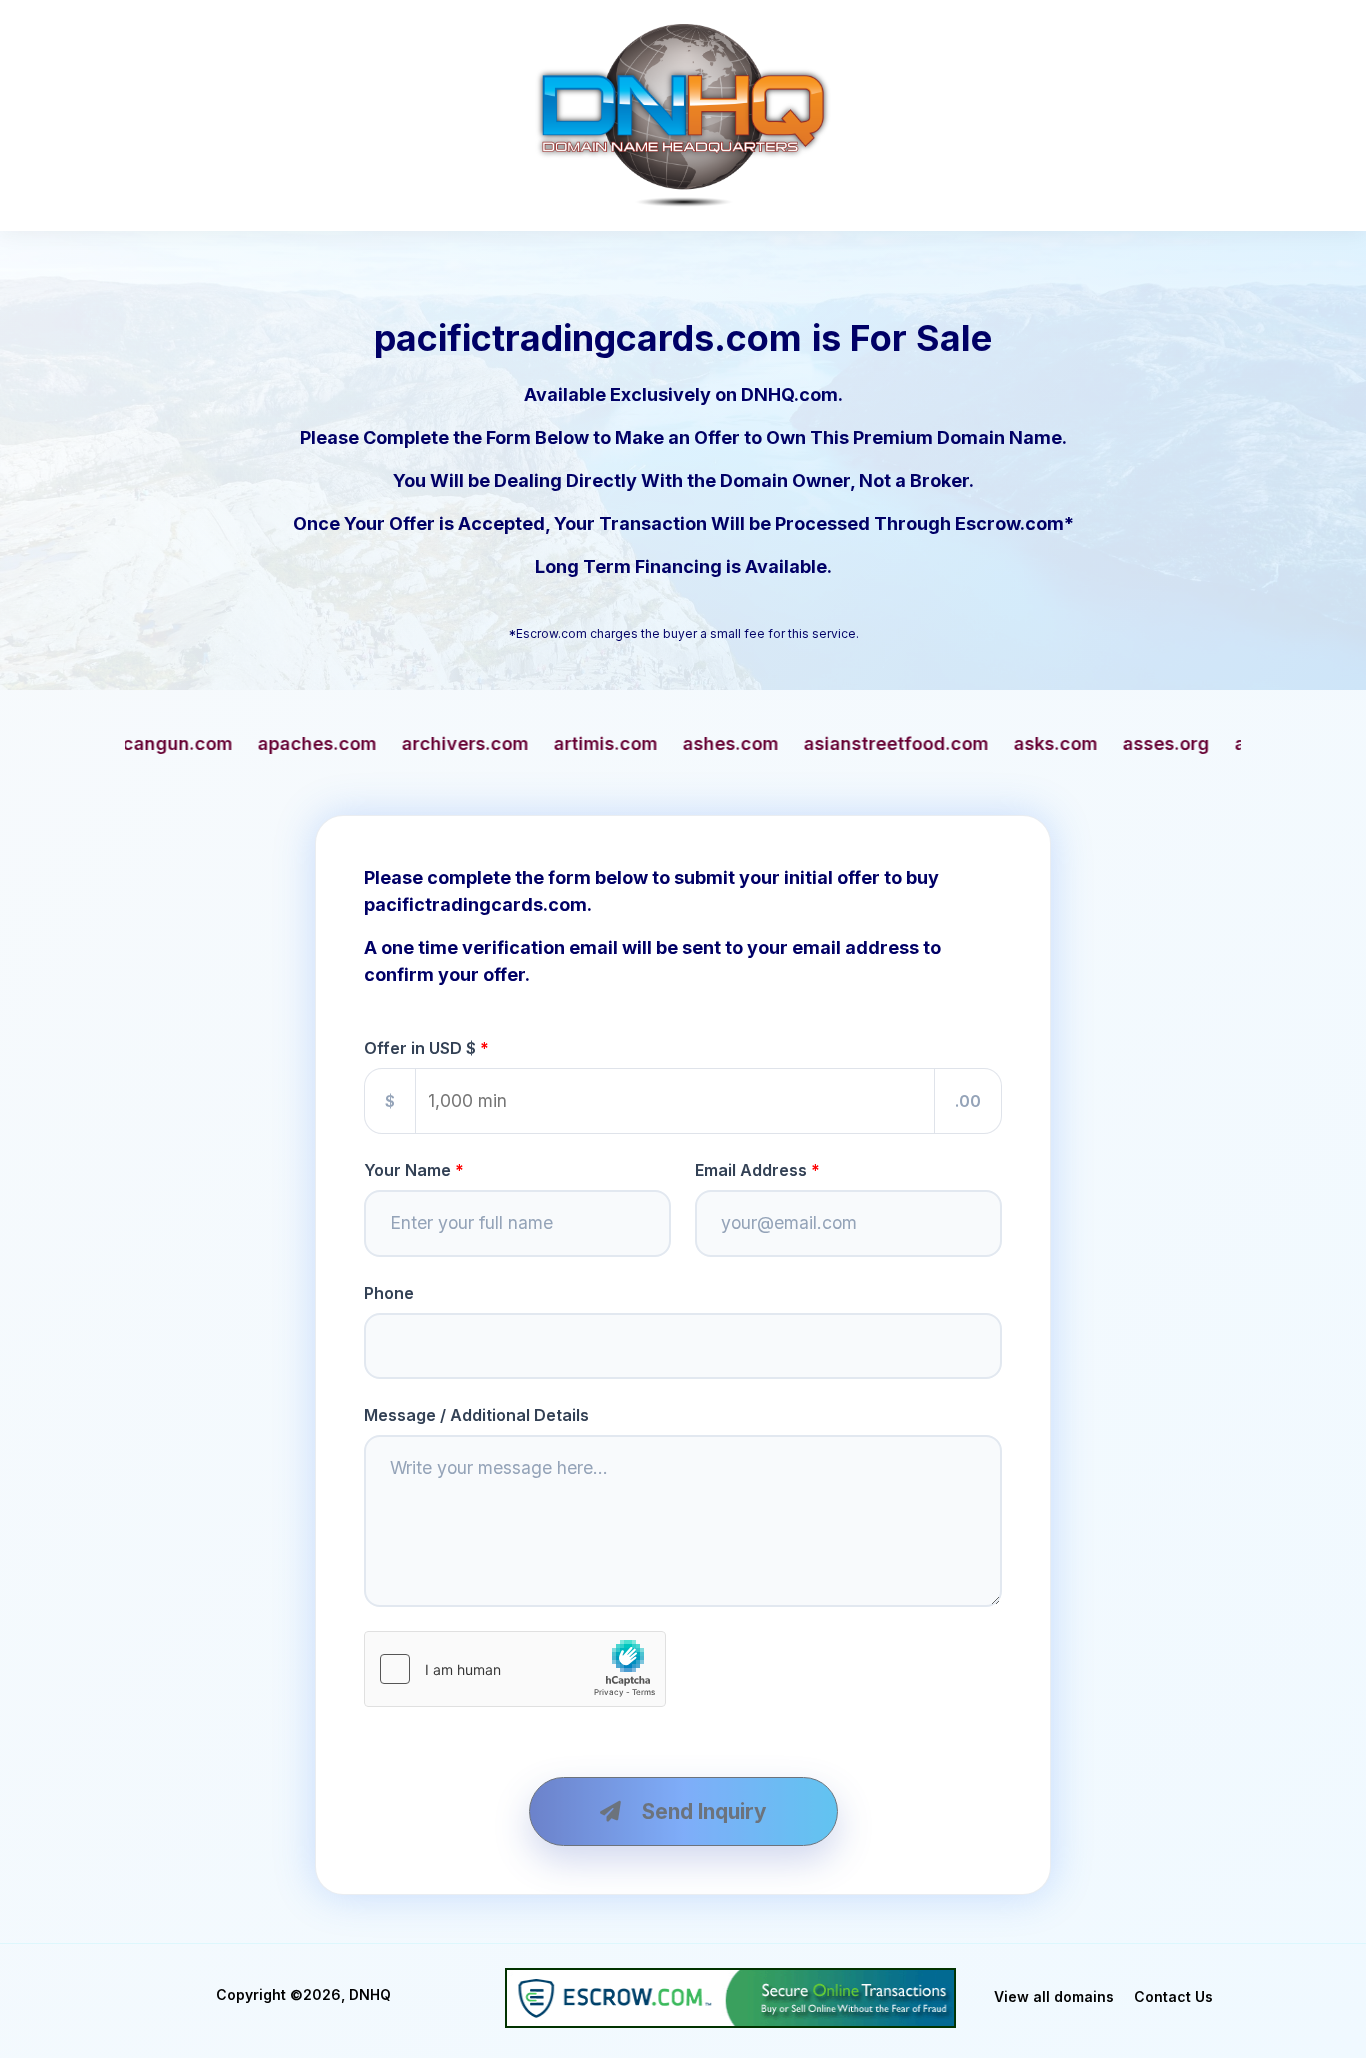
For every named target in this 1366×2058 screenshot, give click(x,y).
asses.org (943, 743)
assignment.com (1085, 743)
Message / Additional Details (476, 1415)
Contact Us (1173, 1996)
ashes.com (508, 743)
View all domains (1054, 1996)
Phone (389, 1293)
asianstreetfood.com (673, 743)
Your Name (407, 1170)
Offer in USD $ (420, 1048)
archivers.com (242, 743)
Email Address (751, 1170)
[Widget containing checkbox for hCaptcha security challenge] (515, 1669)
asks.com (833, 743)
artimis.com (383, 743)
